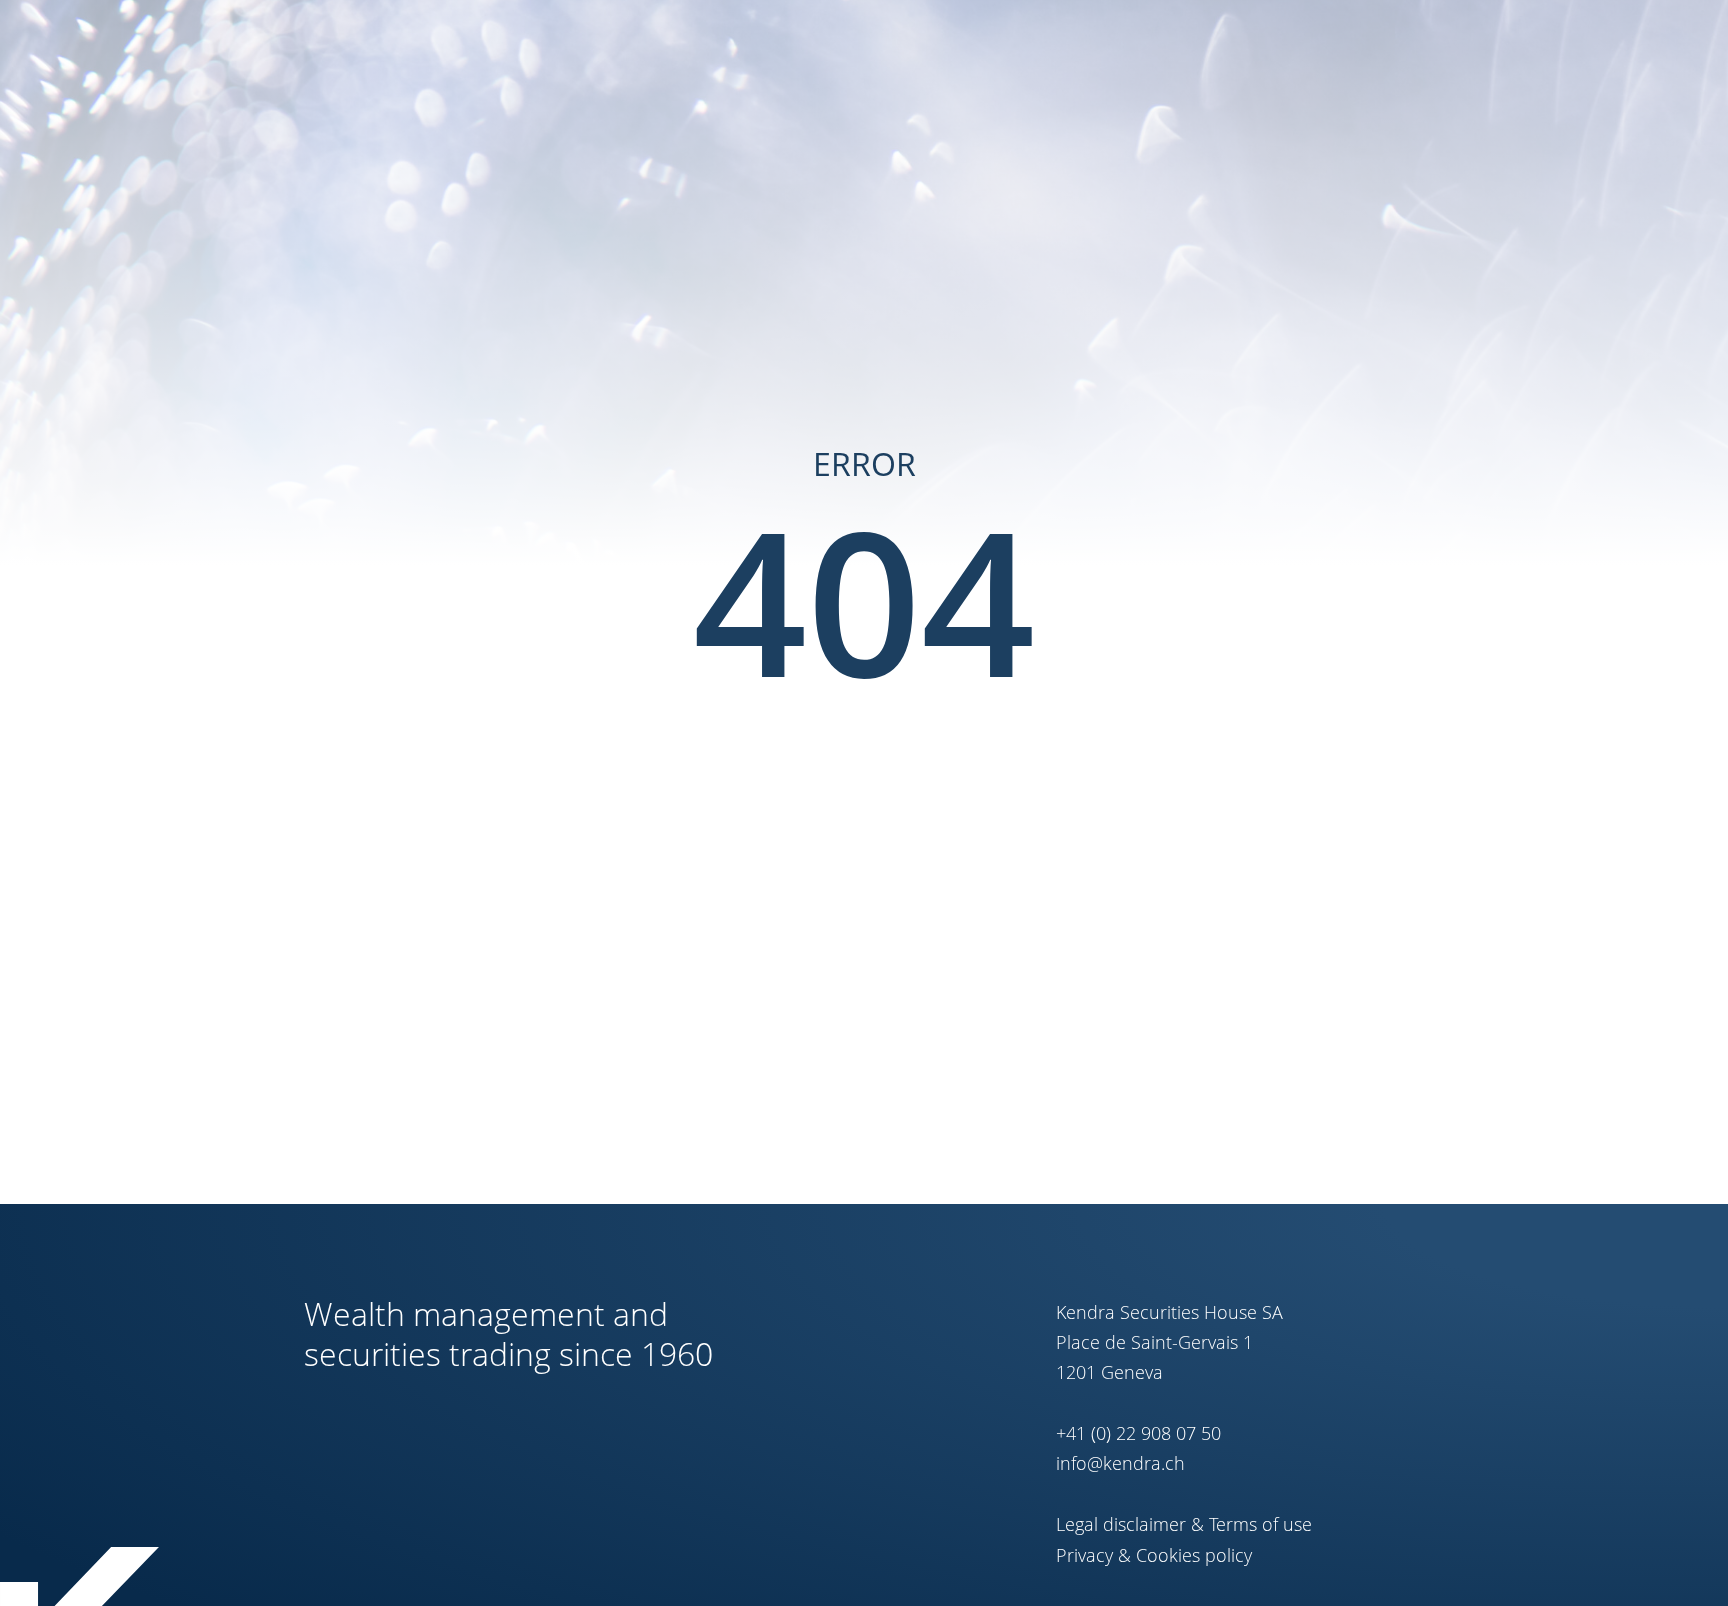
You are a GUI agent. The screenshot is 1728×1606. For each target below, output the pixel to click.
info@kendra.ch (1120, 1463)
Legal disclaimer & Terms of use (1184, 1524)
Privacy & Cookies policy (1154, 1555)
